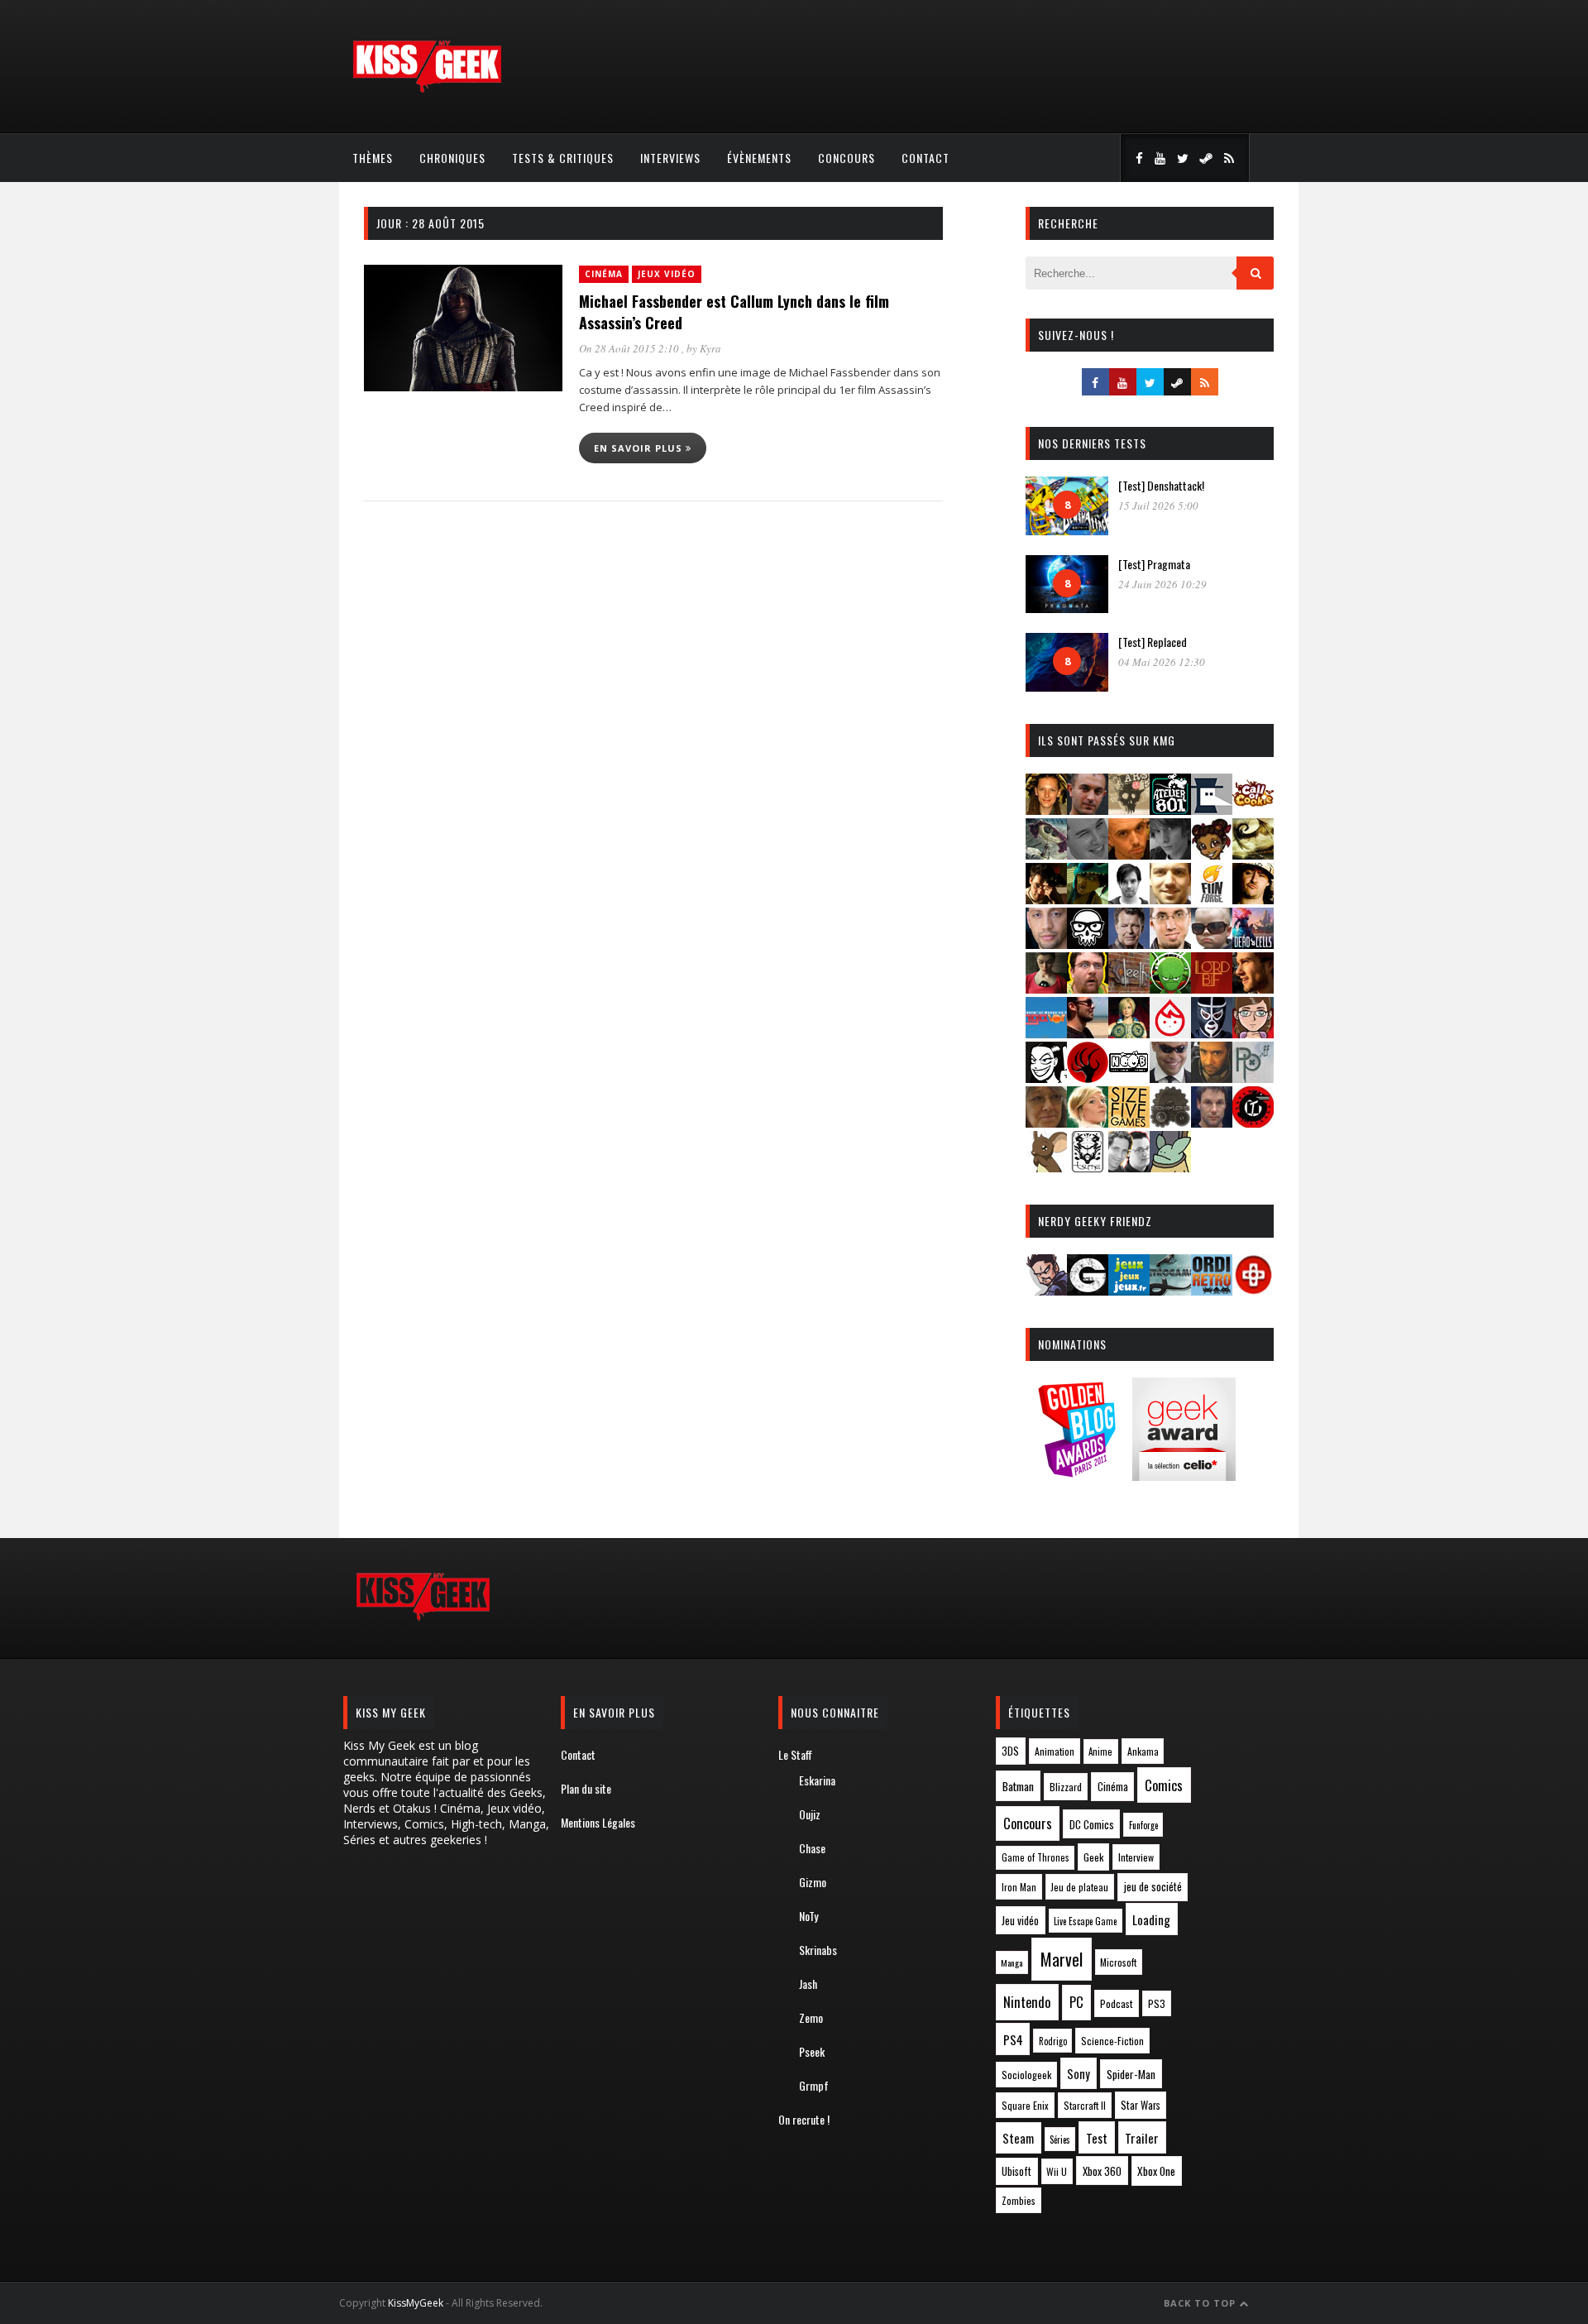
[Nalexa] (1253, 1033)
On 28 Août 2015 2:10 (630, 348)
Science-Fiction (1112, 2041)
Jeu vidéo (1020, 1921)
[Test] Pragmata (1154, 564)
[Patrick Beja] (1212, 1078)
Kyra (710, 348)
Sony (1079, 2074)
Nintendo (1027, 2002)
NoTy (808, 1916)
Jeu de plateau (1079, 1887)
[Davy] (1129, 854)
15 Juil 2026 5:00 (1158, 506)
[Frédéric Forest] (1170, 899)
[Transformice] (1046, 1167)
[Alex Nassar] (1088, 810)
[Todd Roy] (1212, 1122)
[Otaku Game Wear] (1253, 1290)
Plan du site (586, 1788)
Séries (1060, 2140)
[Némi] (1046, 1078)
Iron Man (1019, 1887)
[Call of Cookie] (1253, 810)
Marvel (1062, 1959)
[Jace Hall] (1046, 944)
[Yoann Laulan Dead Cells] (1253, 944)
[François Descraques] (1129, 899)
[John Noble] (1129, 944)
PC (1076, 2002)
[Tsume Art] (1088, 1167)
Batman (1018, 1786)
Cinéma (604, 274)
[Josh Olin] (1170, 944)
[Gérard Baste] (1253, 899)
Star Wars (1141, 2105)
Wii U (1057, 2171)
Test (1097, 2138)
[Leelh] (1129, 988)
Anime (1100, 1751)
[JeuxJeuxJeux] (1129, 1290)
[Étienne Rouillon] (1046, 899)
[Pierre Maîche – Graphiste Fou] (1046, 1290)
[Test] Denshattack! (1161, 485)
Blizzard (1066, 1787)
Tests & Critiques (563, 158)
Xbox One (1156, 2171)
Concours (847, 158)
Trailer (1142, 2138)
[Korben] (1212, 944)
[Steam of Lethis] (1170, 1122)
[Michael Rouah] (1170, 1033)
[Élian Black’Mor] (1253, 854)
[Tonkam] (1253, 1122)
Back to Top (1201, 2303)
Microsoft (1118, 1962)
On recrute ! (804, 2119)
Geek (1093, 1857)
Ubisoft (1016, 2171)
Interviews (670, 158)
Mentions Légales (598, 1822)
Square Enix (1025, 2105)
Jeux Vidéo (667, 274)
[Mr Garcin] (1212, 1033)
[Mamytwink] (1253, 988)
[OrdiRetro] (1212, 1290)
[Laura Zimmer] (1046, 988)
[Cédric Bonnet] (1088, 854)
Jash (808, 1984)
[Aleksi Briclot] (1046, 810)
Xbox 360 (1102, 2171)
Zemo (811, 2017)
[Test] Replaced (1153, 642)
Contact (926, 158)
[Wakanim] (1129, 1167)
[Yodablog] (1170, 1167)
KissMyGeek (416, 2303)
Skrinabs (818, 1950)
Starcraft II (1085, 2105)
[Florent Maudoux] (1088, 899)
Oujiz (810, 1814)
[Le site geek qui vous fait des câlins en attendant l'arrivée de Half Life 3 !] (427, 89)
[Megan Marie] (1129, 1033)
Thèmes (373, 158)
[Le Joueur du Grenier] (1088, 988)
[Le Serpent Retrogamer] (1170, 1290)
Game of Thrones (1036, 1857)
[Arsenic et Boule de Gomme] (1129, 810)
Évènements (759, 158)
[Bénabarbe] (1212, 810)
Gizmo (813, 1882)
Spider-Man (1131, 2074)
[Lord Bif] (1212, 988)
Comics (1164, 1785)
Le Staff (795, 1754)
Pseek (812, 2051)
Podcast (1117, 2003)
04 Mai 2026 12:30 (1162, 662)
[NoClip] (1088, 1078)
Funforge (1143, 1825)
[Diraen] (1212, 854)
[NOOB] (1129, 1078)
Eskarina (817, 1780)
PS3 (1157, 2003)
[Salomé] (1088, 1122)
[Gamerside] (1088, 1290)
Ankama (1143, 1751)
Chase (812, 1848)
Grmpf (814, 2085)
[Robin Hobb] (1046, 1122)
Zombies (1019, 2200)
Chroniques (452, 158)
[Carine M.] (1046, 854)
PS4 (1013, 2039)
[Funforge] (1212, 899)
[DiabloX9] (1170, 854)
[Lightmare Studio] (1170, 988)
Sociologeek (1026, 2075)
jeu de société (1153, 1887)
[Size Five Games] (1129, 1122)
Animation (1055, 1751)
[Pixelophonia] (1253, 1078)
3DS (1010, 1751)
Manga (1012, 1962)
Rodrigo (1053, 2041)
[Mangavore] (1046, 1033)
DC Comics (1092, 1824)
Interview (1136, 1857)
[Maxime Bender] (1088, 1033)
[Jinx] (1088, 944)
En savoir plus (640, 448)
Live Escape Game (1085, 1921)
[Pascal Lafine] (1170, 1078)
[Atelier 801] (1170, 810)
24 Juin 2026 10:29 (1162, 584)
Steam (1018, 2138)
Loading (1151, 1919)
